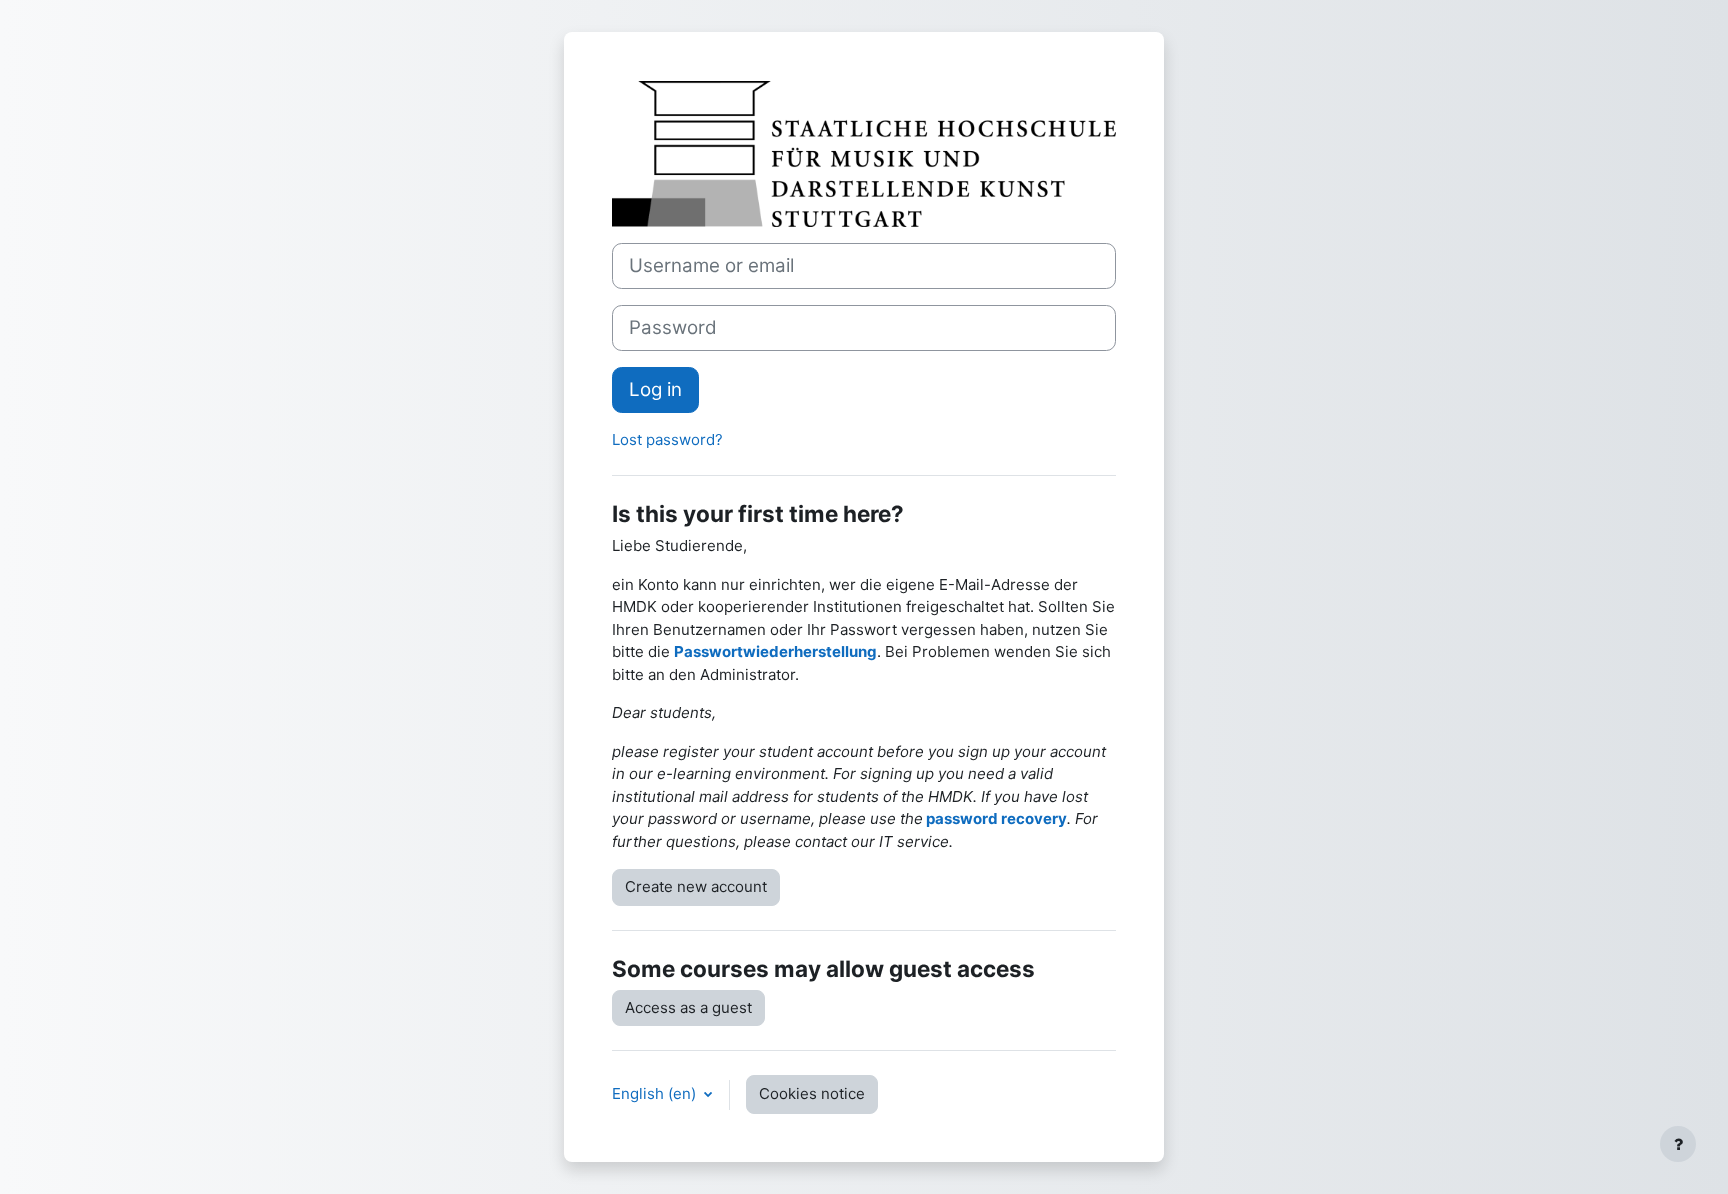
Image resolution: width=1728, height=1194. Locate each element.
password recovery (996, 818)
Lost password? (667, 439)
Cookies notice (812, 1093)
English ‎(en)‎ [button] (656, 1093)
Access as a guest (688, 1007)
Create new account (696, 886)
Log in (655, 389)
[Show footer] (1678, 1144)
